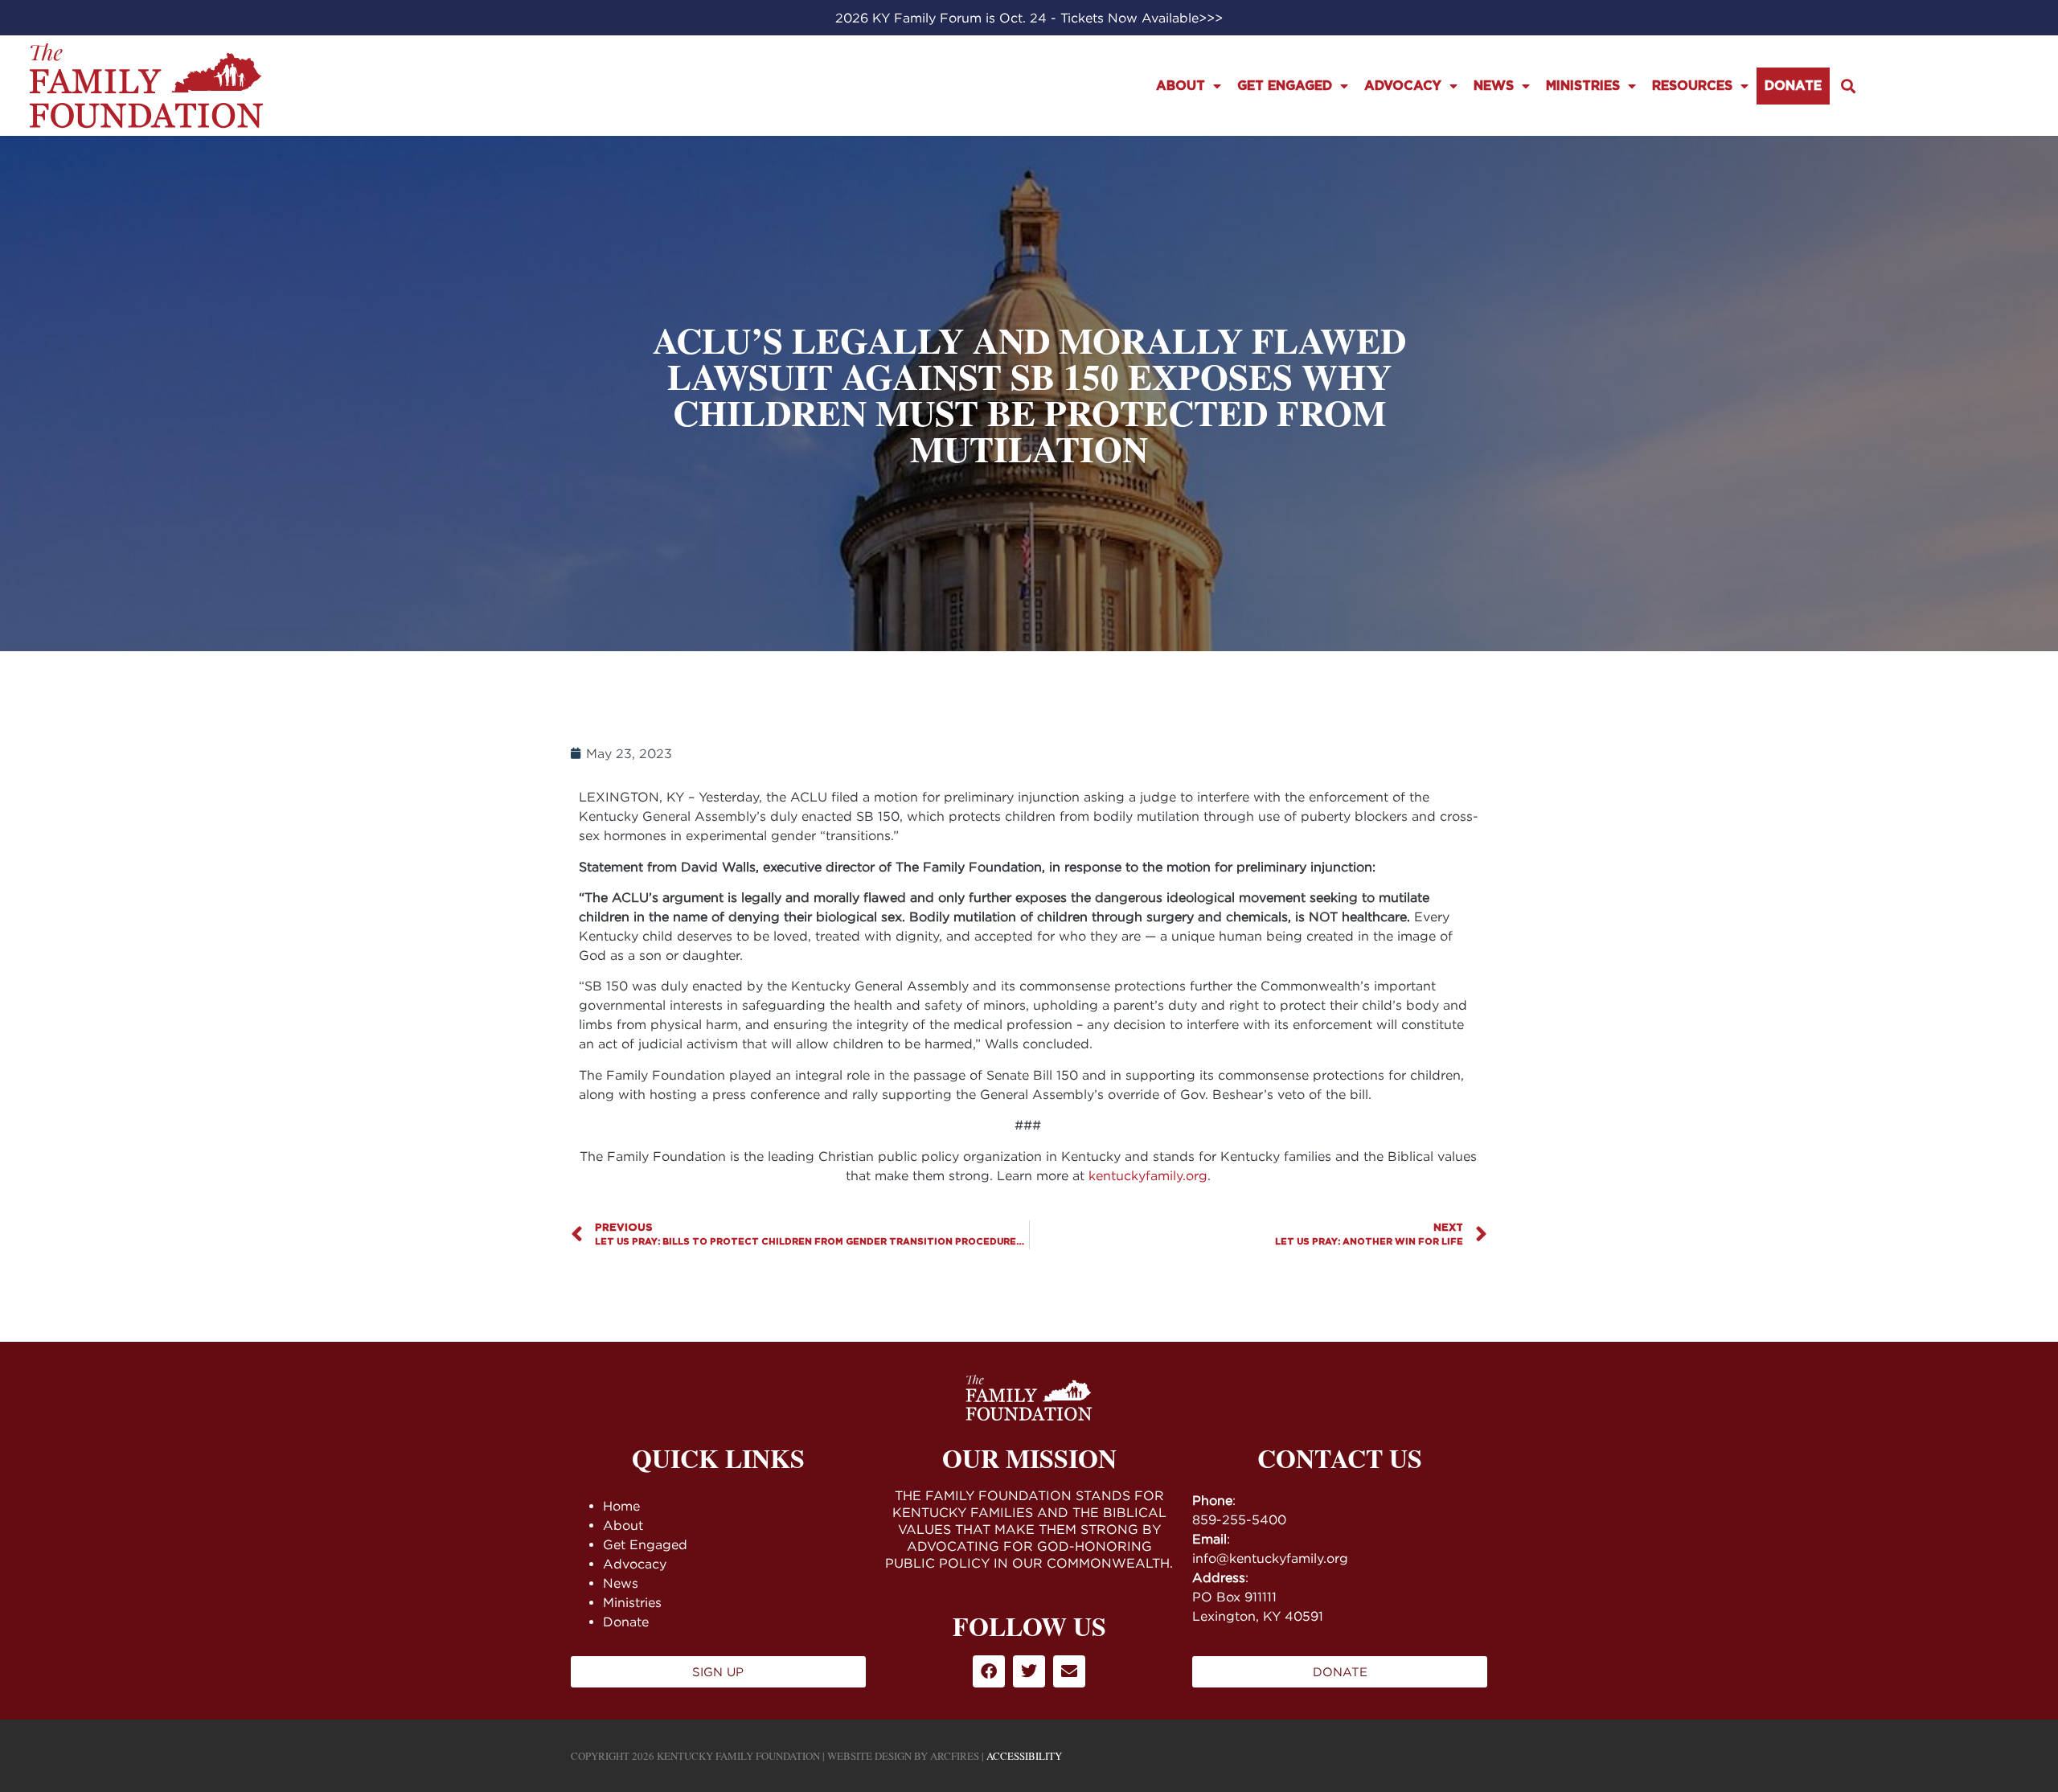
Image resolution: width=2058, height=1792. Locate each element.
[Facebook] (989, 1671)
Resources (1692, 86)
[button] (1848, 86)
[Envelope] (1069, 1671)
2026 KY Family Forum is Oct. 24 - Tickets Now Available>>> (1029, 18)
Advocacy (1403, 86)
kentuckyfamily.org (1148, 1175)
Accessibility (1024, 1756)
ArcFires (955, 1756)
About (1181, 86)
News (1494, 86)
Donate (1793, 86)
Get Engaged (1285, 86)
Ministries (1583, 86)
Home (621, 1506)
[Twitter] (1029, 1671)
